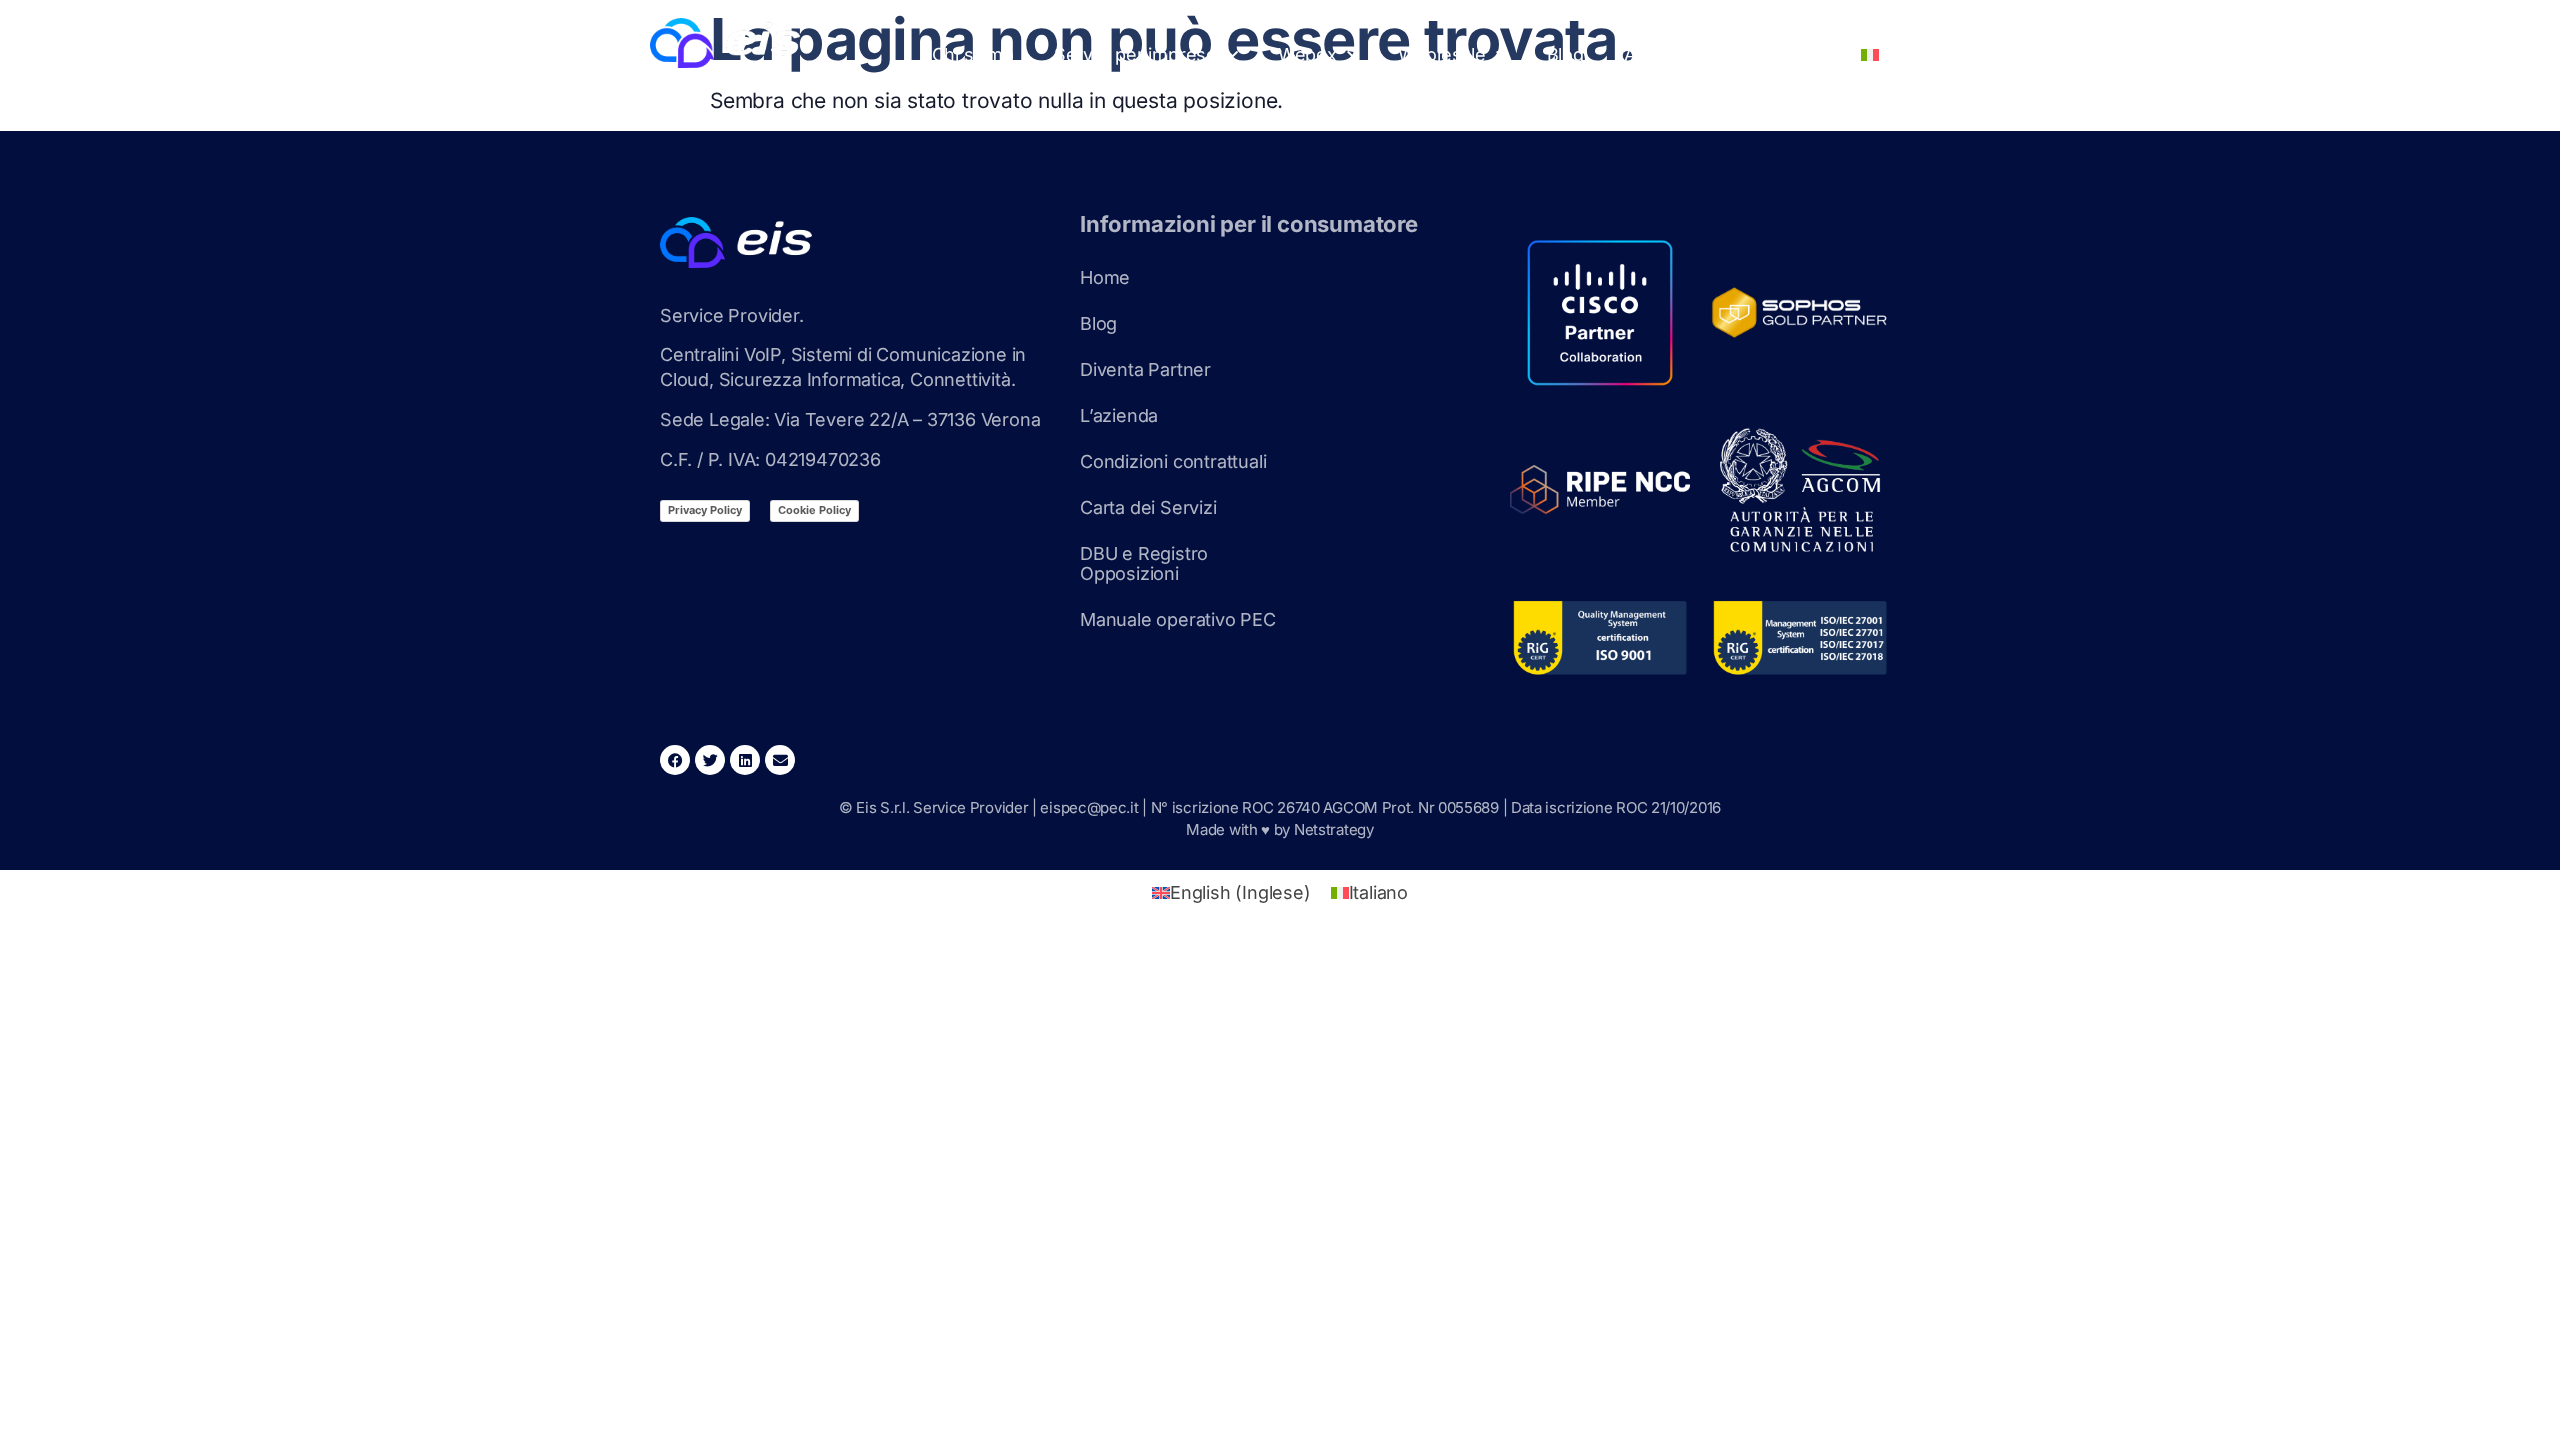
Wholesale (1442, 54)
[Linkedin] (745, 760)
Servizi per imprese (1135, 54)
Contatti (1788, 54)
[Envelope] (780, 760)
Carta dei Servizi (1148, 507)
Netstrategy (1334, 829)
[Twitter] (710, 760)
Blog (1565, 54)
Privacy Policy (705, 510)
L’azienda (1119, 415)
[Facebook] (675, 760)
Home (1105, 277)
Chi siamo (973, 54)
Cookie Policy (814, 510)
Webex (1307, 54)
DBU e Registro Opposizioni (1144, 563)
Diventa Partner (1145, 369)
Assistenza (1670, 54)
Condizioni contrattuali (1173, 461)
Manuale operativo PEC (1178, 619)
